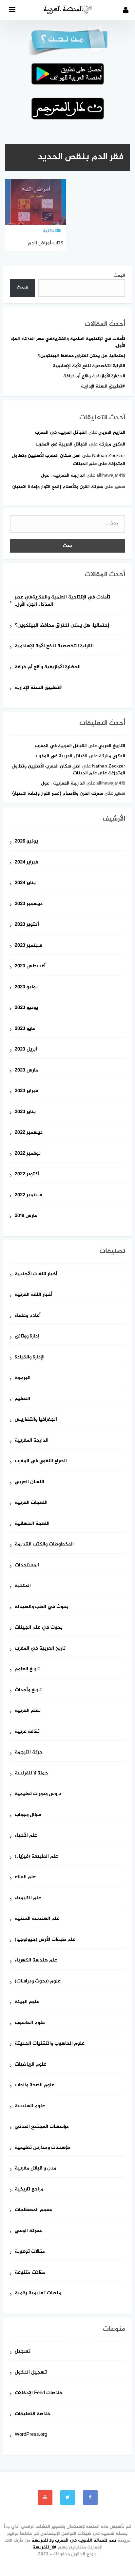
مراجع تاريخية (29, 2190)
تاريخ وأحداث (28, 1690)
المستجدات (27, 1566)
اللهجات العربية (31, 1503)
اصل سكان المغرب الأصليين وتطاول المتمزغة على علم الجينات (68, 770)
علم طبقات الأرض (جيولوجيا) (45, 1940)
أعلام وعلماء (28, 1316)
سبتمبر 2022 (28, 1195)
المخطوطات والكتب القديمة (44, 1545)
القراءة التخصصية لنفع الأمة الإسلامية (89, 366)
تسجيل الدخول (31, 2373)
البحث (119, 276)
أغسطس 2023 (30, 966)
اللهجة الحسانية (32, 1524)
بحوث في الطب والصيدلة (42, 1607)
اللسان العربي (29, 1482)
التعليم (22, 1399)
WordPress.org (31, 2435)
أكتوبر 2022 (27, 1174)
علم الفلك (25, 1877)
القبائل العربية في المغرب (61, 433)
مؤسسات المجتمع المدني (42, 2127)
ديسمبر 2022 (29, 1133)
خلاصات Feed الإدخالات (39, 2393)
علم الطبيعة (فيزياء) (36, 1857)
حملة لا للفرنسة (31, 1774)
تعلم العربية (28, 1711)
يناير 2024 (25, 883)
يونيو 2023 (26, 1008)
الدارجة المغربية (32, 1441)
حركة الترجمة (29, 1753)
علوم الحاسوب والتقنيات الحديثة (50, 2044)
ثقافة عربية (27, 1732)
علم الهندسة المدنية (37, 1919)
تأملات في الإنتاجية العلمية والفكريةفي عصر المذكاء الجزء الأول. (68, 342)
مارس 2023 (26, 1071)
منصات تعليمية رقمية (38, 2293)
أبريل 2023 (26, 1050)
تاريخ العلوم (27, 1669)
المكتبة (23, 1586)
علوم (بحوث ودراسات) (38, 1982)
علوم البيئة (27, 2002)
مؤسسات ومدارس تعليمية (43, 2148)
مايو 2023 (25, 1029)
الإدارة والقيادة (30, 1358)
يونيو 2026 (26, 842)
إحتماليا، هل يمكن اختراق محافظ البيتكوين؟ (82, 356)
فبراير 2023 (26, 1091)
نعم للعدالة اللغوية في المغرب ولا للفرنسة (74, 2540)
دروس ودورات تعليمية (38, 1794)
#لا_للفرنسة (45, 2547)
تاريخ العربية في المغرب (40, 1649)
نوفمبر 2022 (28, 1154)
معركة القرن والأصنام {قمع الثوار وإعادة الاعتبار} (58, 487)
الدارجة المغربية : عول (63, 475)
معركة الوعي (28, 2231)
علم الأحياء (26, 1836)
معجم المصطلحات (33, 2210)
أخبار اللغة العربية (34, 1295)
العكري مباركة (112, 444)
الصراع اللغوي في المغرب (41, 1461)
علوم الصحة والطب (35, 2085)
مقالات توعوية (30, 2252)
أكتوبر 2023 (27, 925)
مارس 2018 (26, 1216)
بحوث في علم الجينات (39, 1628)
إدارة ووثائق (27, 1337)
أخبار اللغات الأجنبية (36, 1274)
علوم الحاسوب (30, 2023)
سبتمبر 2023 (28, 946)
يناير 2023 (25, 1112)
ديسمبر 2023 (29, 904)
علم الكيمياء (28, 1898)
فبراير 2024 (26, 863)
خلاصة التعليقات (33, 2414)
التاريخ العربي (112, 433)
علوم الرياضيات (30, 2065)
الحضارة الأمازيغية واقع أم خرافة (94, 376)
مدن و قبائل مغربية (36, 2169)
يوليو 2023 (26, 987)
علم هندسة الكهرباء (36, 1961)
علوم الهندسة (30, 2106)
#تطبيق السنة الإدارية (103, 386)
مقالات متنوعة (30, 2273)
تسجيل (23, 2352)
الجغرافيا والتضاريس (36, 1420)
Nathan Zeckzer (109, 456)
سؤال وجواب (28, 1815)
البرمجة (23, 1378)
